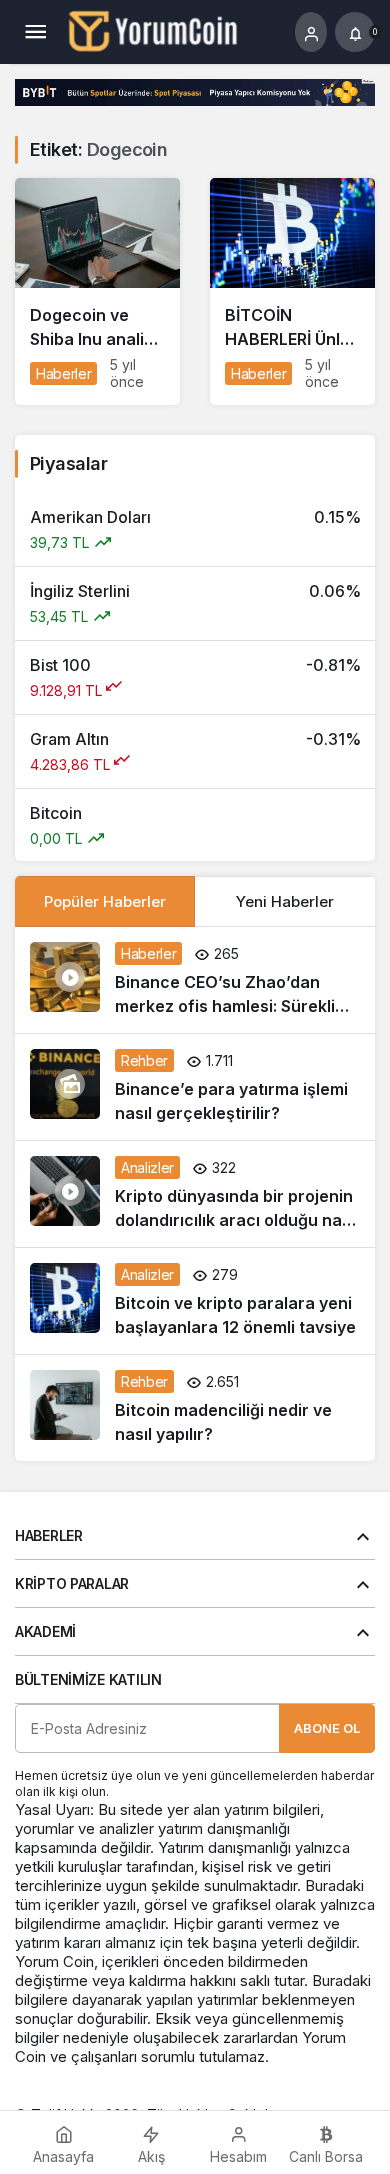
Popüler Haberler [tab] (105, 901)
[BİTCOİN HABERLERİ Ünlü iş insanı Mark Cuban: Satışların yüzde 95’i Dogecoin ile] (292, 291)
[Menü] (35, 32)
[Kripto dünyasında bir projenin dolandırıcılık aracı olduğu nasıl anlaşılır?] (195, 1194)
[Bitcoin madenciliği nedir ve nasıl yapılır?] (195, 1408)
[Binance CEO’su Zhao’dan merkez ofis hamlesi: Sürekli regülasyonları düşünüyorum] (195, 980)
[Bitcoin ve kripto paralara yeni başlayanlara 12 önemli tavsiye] (195, 1301)
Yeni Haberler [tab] (285, 901)
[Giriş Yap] (311, 32)
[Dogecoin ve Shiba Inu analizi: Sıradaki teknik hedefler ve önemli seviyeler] (97, 291)
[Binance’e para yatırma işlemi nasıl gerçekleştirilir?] (195, 1087)
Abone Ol (327, 1728)
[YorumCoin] (153, 30)
